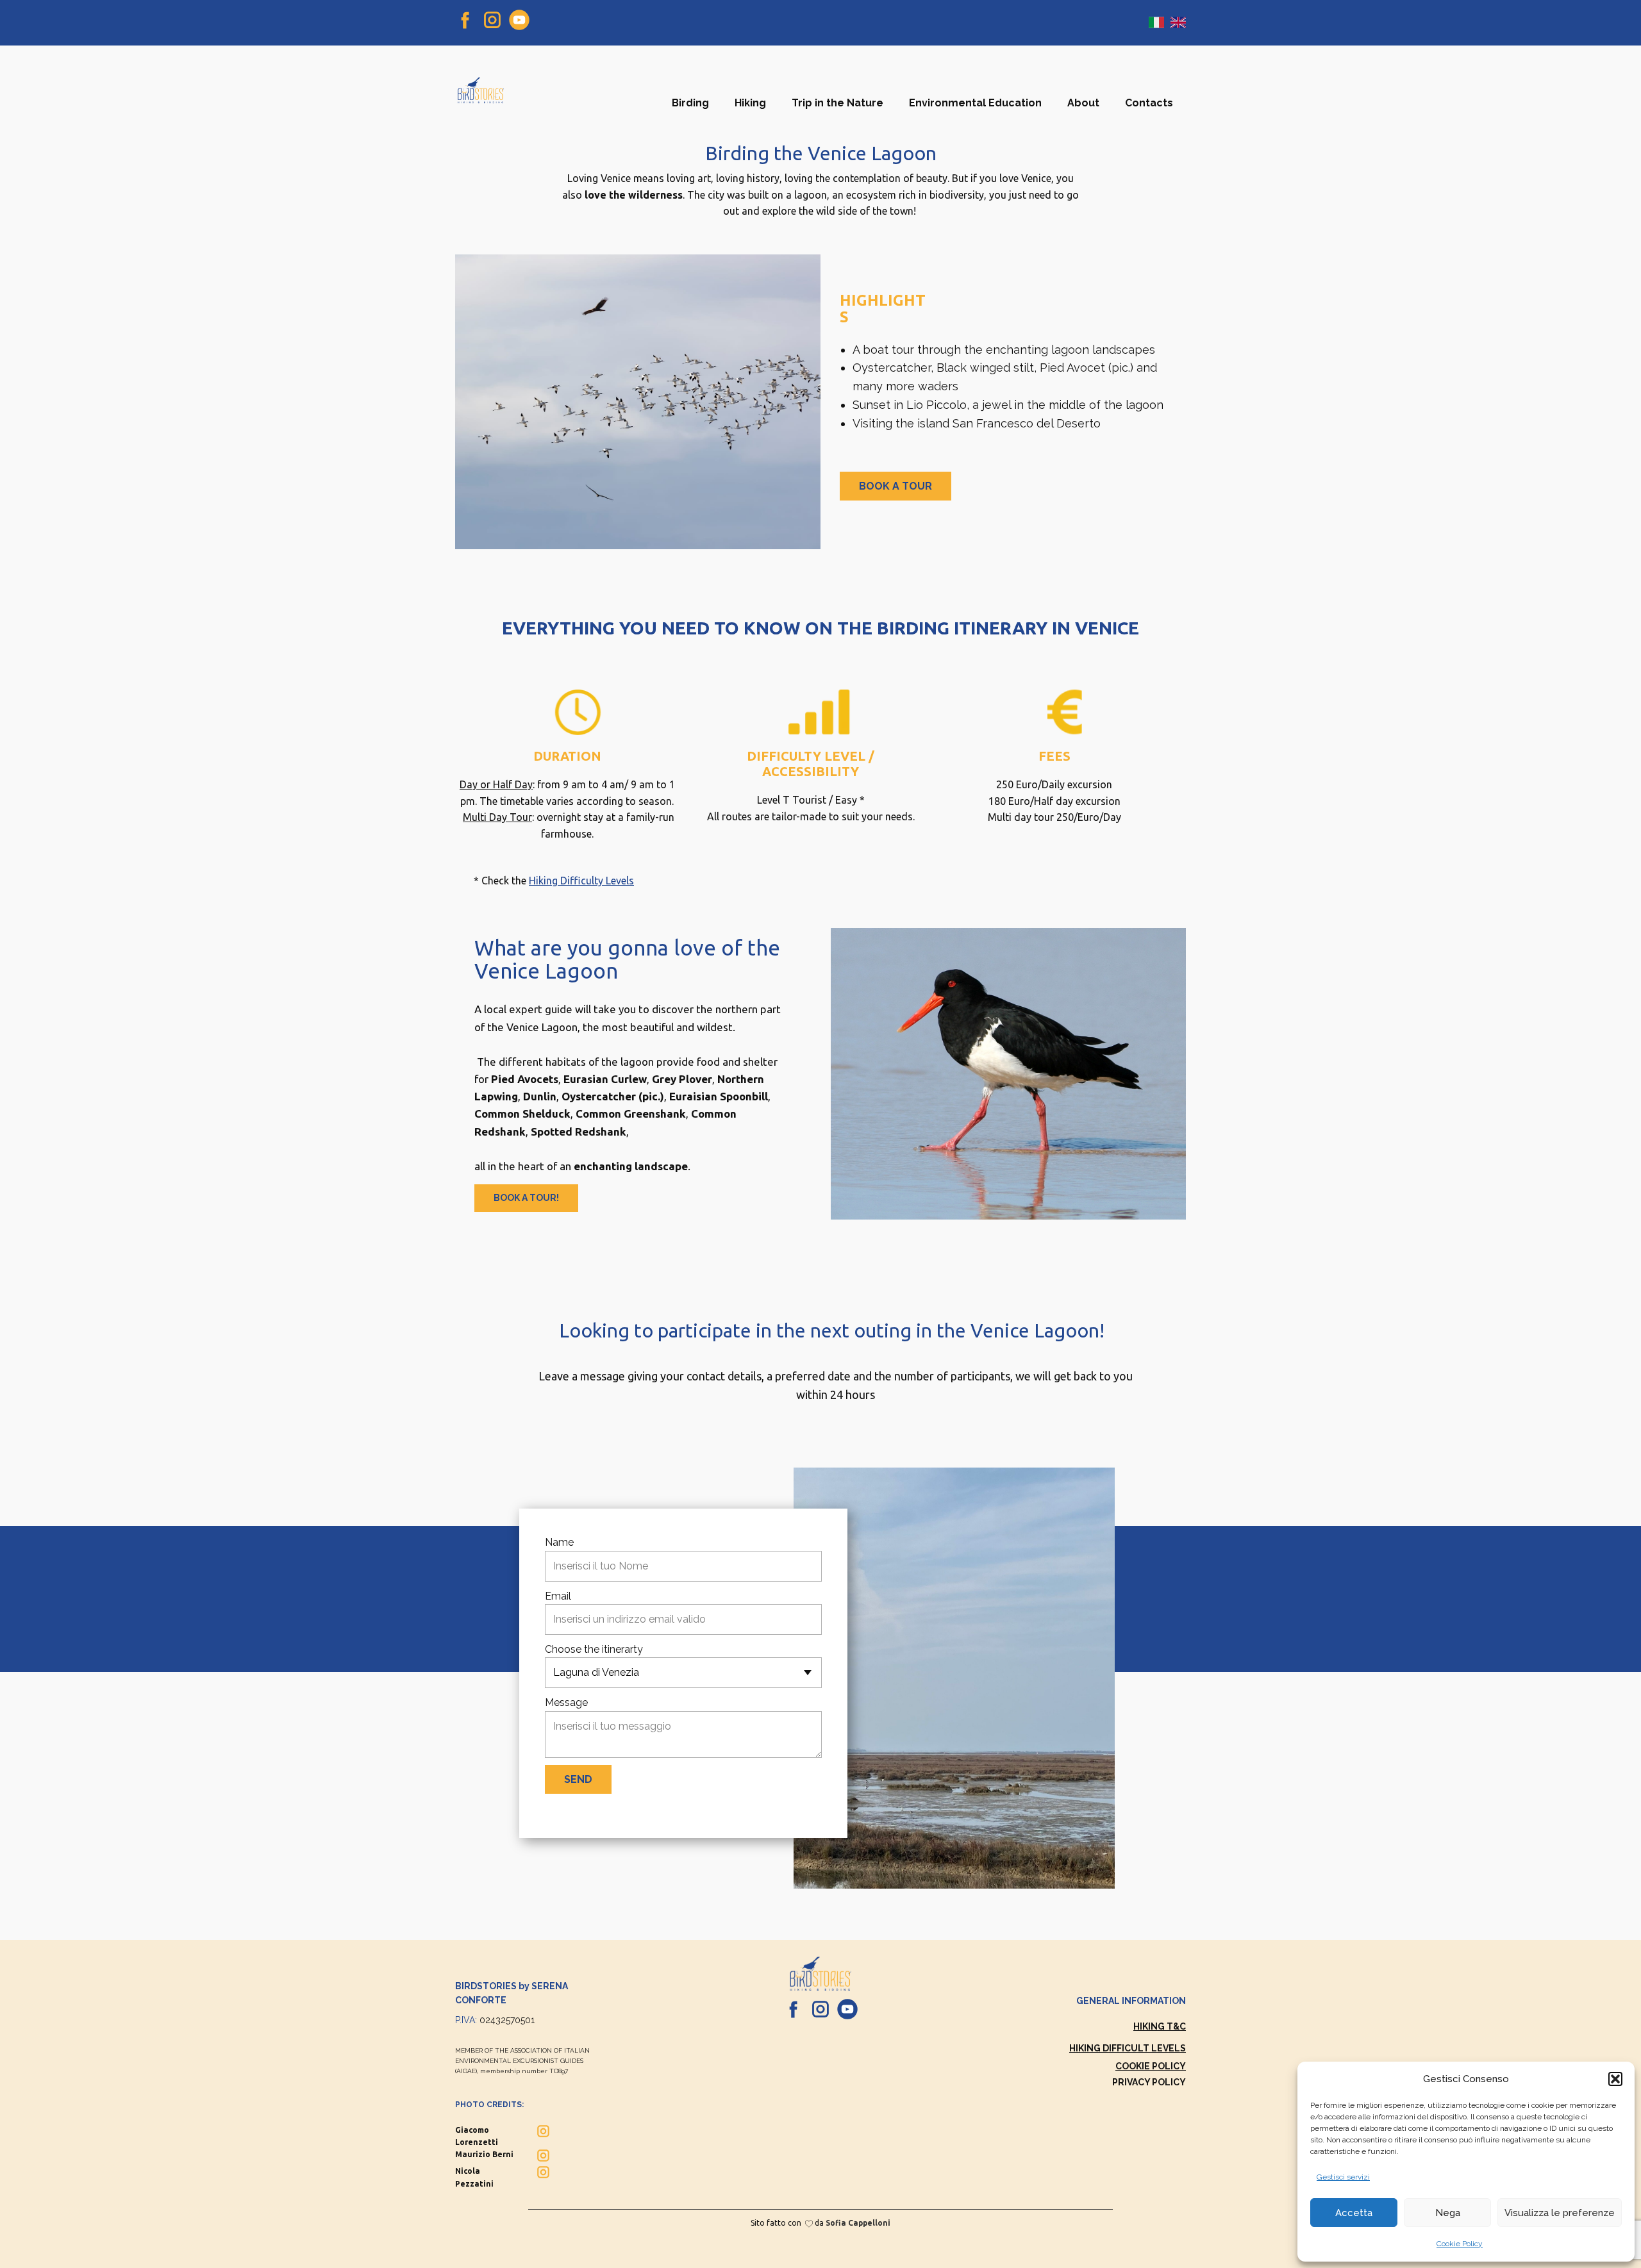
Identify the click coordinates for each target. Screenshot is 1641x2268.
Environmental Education (975, 103)
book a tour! (526, 1198)
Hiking (750, 103)
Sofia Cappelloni (858, 2223)
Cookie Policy (1460, 2244)
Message (566, 1702)
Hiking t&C (1160, 2026)
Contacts (1149, 103)
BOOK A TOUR (895, 486)
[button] (1615, 2079)
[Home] (481, 90)
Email (558, 1596)
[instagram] (492, 20)
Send (578, 1779)
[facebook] (465, 20)
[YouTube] (519, 20)
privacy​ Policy (1149, 2082)
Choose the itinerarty (594, 1649)
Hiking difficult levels (1128, 2048)
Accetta (1354, 2213)
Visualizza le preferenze (1560, 2213)
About (1083, 103)
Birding (690, 103)
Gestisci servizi (1343, 2177)
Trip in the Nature (837, 103)
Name (559, 1542)
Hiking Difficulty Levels (581, 881)
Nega (1448, 2213)
